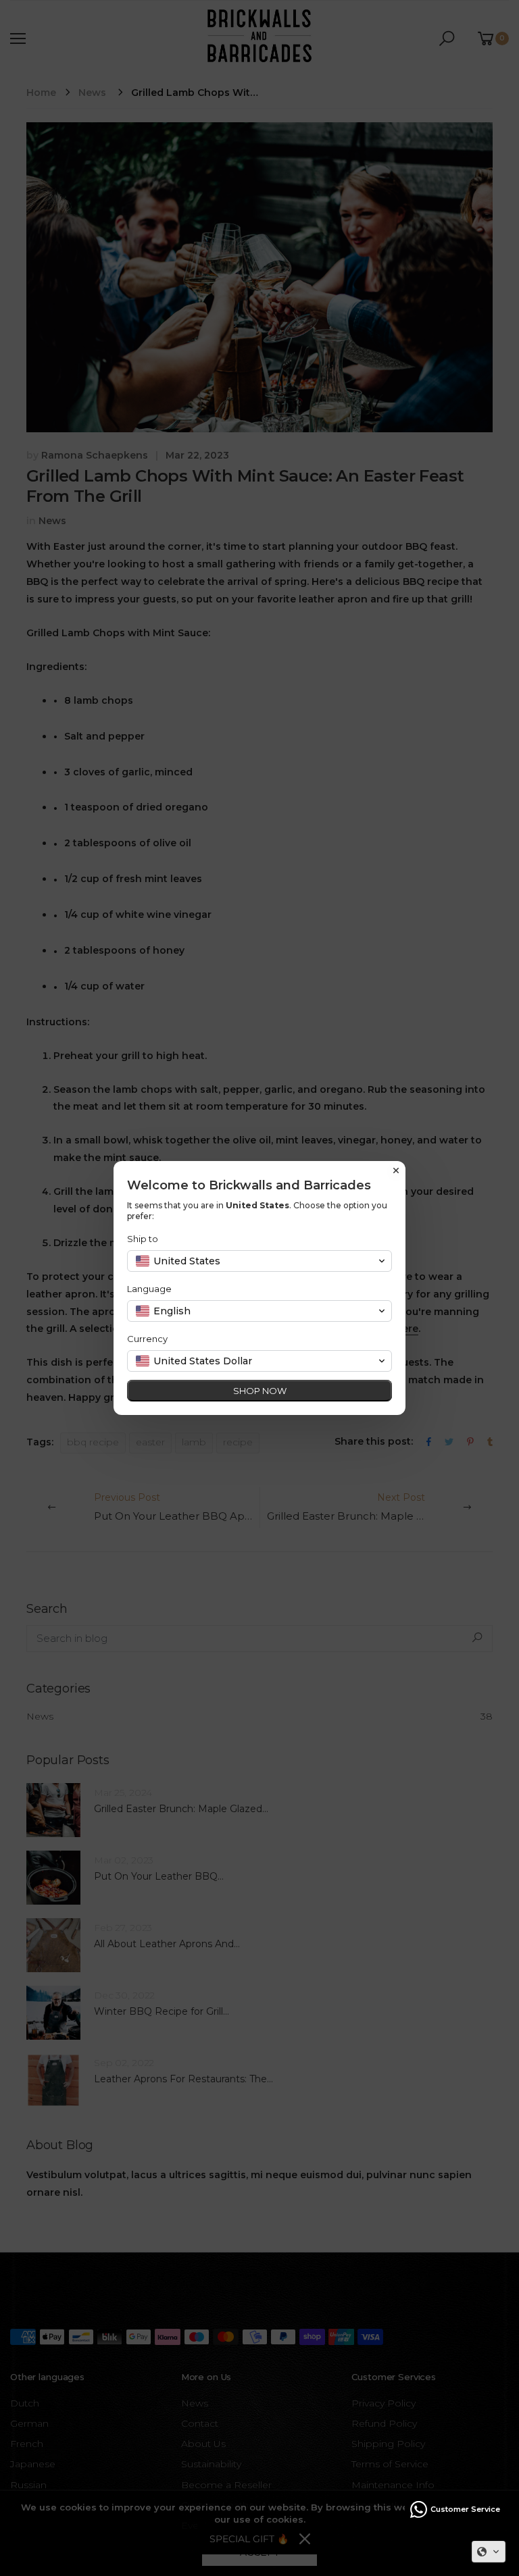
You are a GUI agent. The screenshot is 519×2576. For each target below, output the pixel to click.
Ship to (143, 1239)
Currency (147, 1339)
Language (149, 1289)
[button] (489, 2552)
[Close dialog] (396, 1170)
